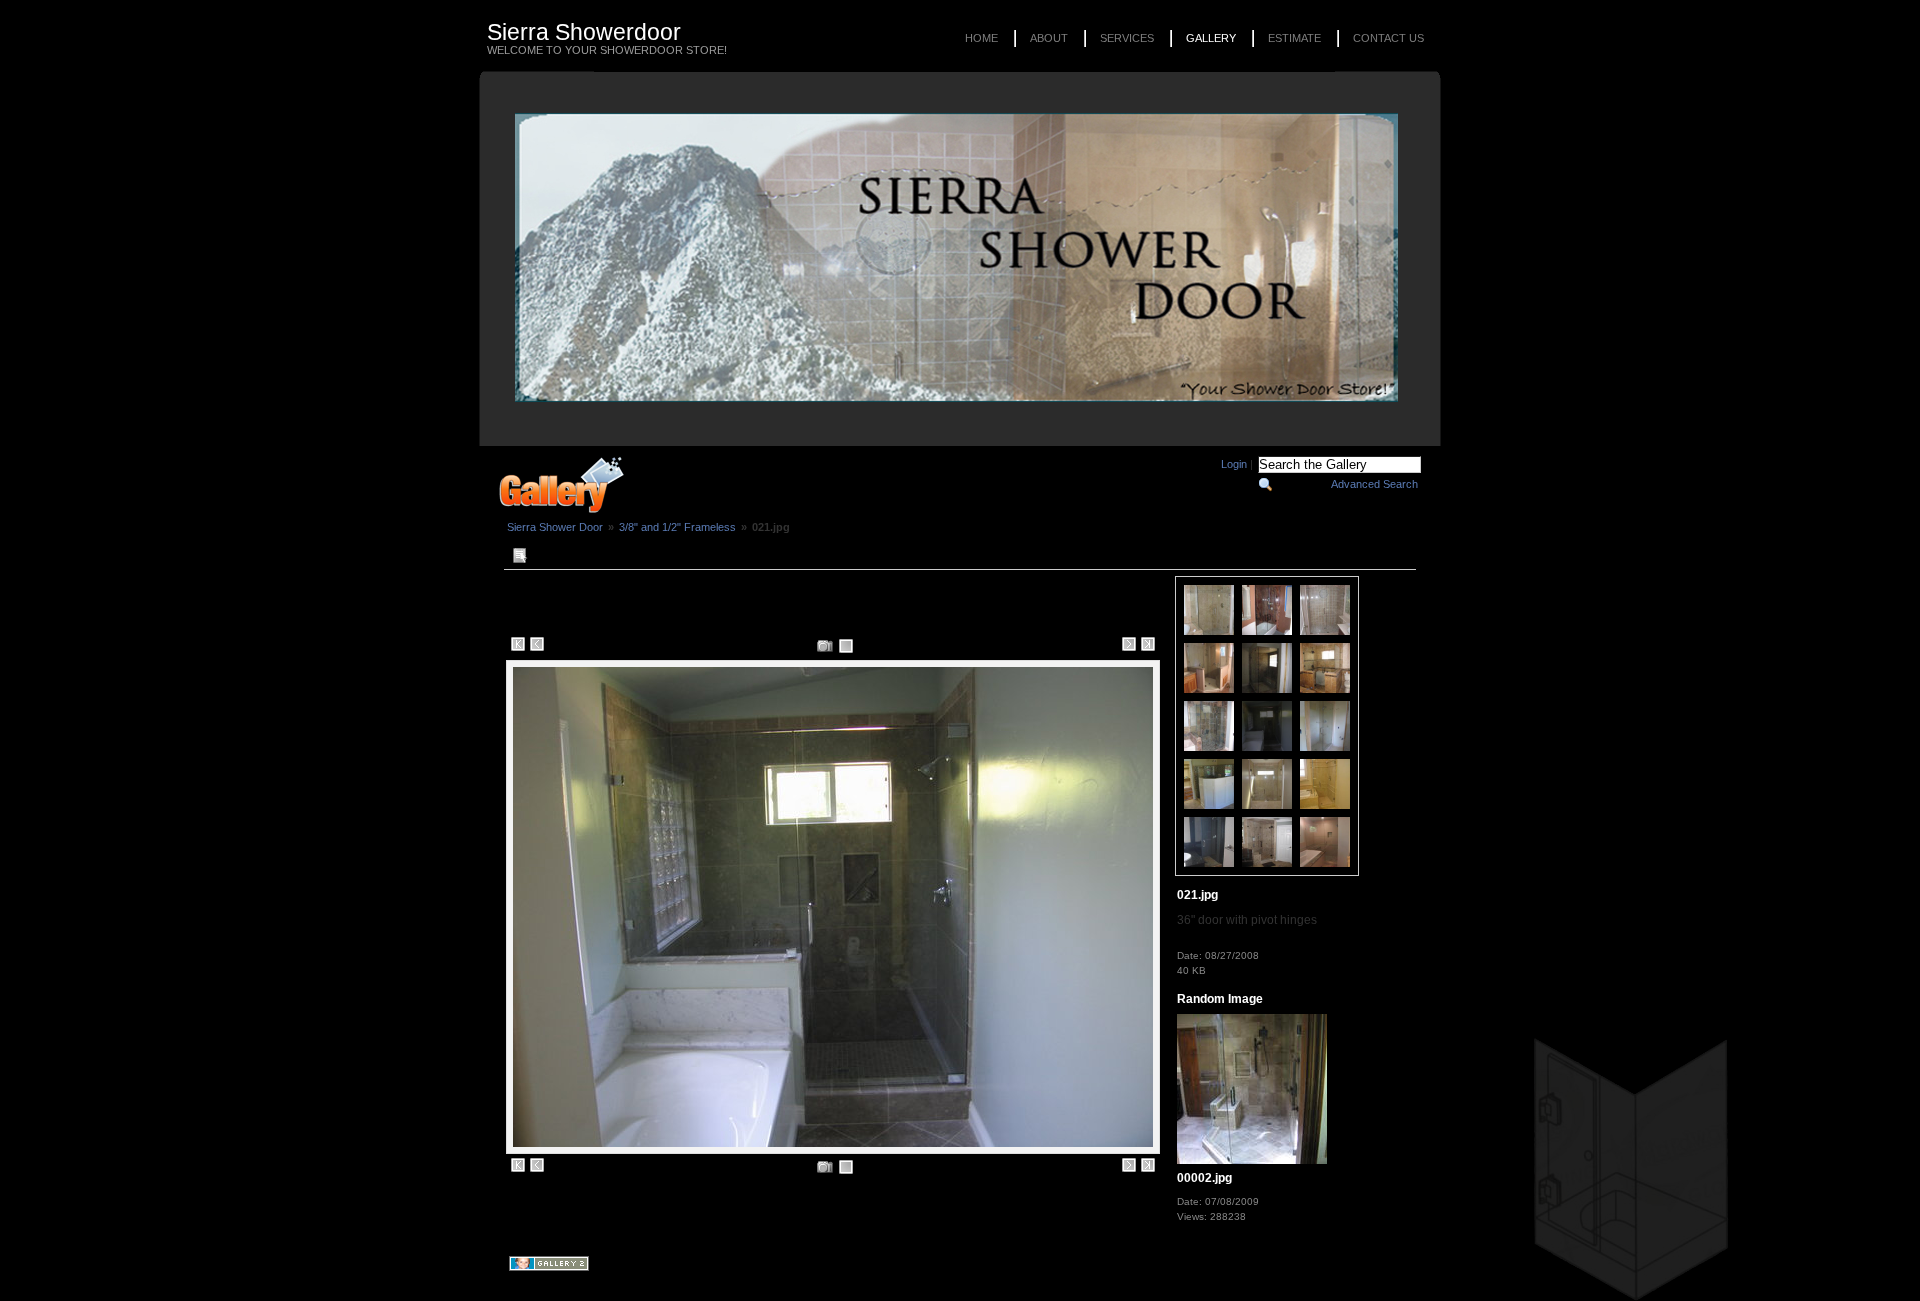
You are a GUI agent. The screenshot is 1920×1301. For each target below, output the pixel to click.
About (1049, 38)
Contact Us (1388, 38)
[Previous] (537, 644)
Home (981, 38)
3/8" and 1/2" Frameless (677, 527)
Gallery (1211, 38)
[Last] (1148, 644)
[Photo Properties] (825, 646)
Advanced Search (1374, 484)
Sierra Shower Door (555, 527)
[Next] (1129, 644)
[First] (518, 644)
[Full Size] (846, 646)
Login (1234, 464)
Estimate (1294, 38)
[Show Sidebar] (519, 556)
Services (1127, 38)
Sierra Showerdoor (584, 32)
